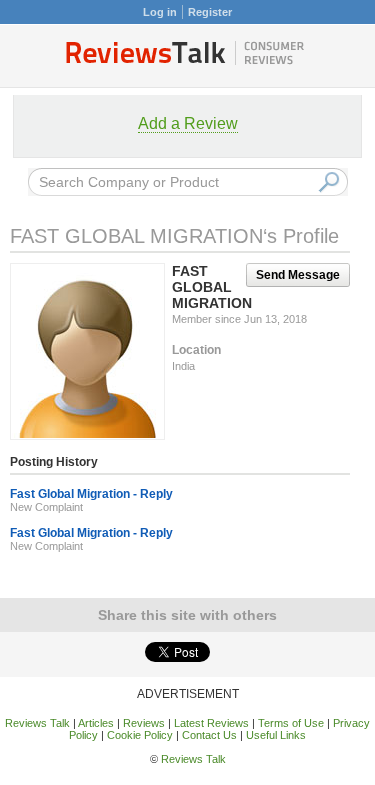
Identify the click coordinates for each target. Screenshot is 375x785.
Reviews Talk (37, 723)
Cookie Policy (140, 735)
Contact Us (209, 735)
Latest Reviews (211, 723)
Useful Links (276, 735)
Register (210, 12)
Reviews (144, 723)
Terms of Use (291, 723)
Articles (96, 723)
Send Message (298, 275)
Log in (160, 12)
